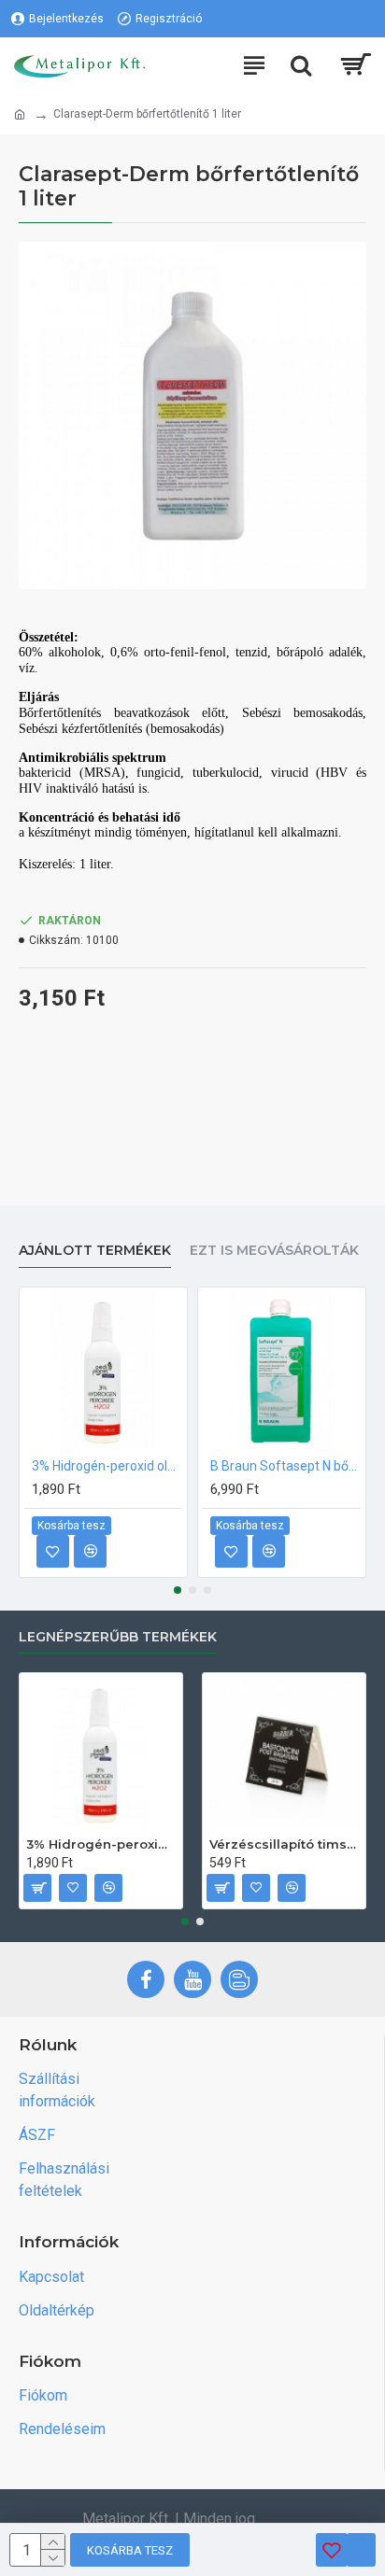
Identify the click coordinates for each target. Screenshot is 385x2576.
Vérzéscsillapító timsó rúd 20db (284, 1844)
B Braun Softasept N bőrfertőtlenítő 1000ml (285, 1466)
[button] (178, 1590)
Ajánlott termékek (95, 1251)
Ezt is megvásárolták (274, 1251)
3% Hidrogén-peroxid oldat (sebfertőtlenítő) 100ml (107, 1466)
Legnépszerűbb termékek (118, 1637)
